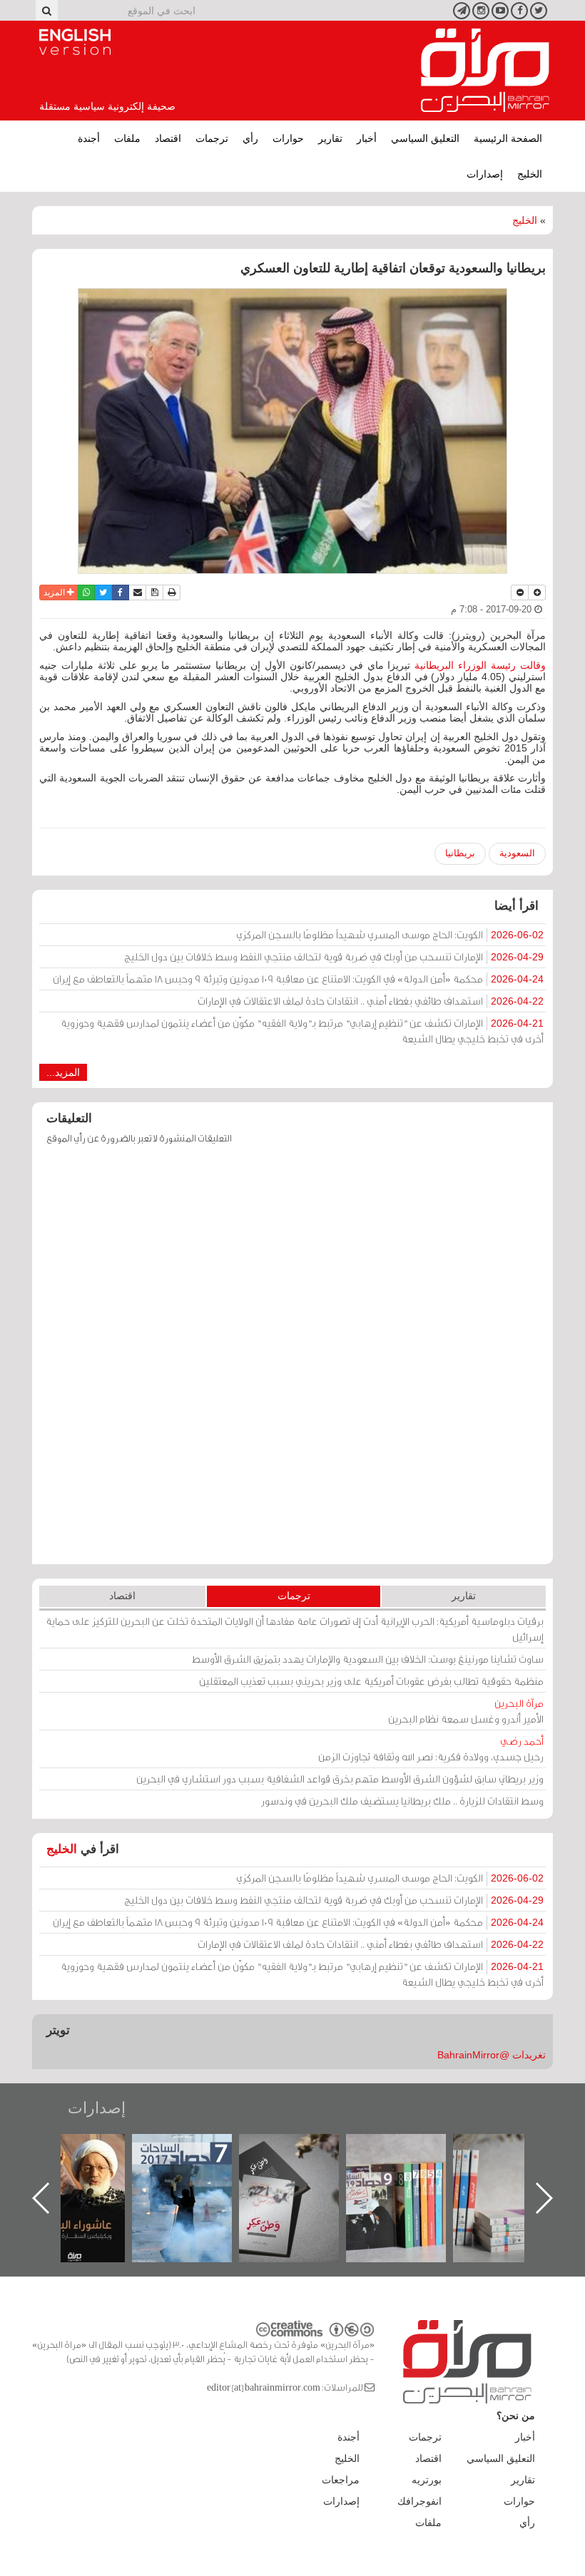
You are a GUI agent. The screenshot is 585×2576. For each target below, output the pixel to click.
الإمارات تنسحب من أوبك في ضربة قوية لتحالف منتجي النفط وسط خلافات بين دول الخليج (334, 956)
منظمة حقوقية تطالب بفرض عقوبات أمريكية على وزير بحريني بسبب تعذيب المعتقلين (371, 1681)
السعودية (517, 853)
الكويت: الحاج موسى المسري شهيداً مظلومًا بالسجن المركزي (390, 934)
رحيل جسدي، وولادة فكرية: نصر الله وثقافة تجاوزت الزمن (431, 1749)
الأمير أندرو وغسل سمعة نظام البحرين (466, 1711)
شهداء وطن (90, 2149)
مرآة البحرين (485, 71)
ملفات (127, 138)
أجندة (89, 138)
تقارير (330, 138)
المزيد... (63, 1072)
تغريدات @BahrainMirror (492, 2055)
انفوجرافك (419, 2501)
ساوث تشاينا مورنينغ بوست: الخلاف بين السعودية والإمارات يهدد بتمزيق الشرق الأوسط (368, 1659)
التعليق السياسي (425, 138)
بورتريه (427, 2480)
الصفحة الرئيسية (508, 138)
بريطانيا (460, 853)
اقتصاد (168, 138)
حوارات (288, 138)
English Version (75, 42)
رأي (250, 138)
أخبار (367, 138)
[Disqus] (292, 1361)
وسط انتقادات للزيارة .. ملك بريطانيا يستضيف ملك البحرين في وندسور (402, 1801)
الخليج (530, 174)
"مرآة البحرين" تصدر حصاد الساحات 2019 (517, 2166)
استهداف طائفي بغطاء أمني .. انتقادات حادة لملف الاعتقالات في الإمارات (371, 1001)
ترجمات (212, 138)
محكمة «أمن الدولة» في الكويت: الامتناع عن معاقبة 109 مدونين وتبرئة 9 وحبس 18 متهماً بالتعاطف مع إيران (298, 979)
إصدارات (485, 174)
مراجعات (341, 2480)
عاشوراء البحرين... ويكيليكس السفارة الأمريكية (197, 2166)
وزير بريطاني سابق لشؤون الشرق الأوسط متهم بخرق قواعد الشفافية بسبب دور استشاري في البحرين (340, 1779)
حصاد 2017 (303, 2149)
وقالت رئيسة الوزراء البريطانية (478, 665)
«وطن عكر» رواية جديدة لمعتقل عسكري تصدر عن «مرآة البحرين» (410, 2175)
